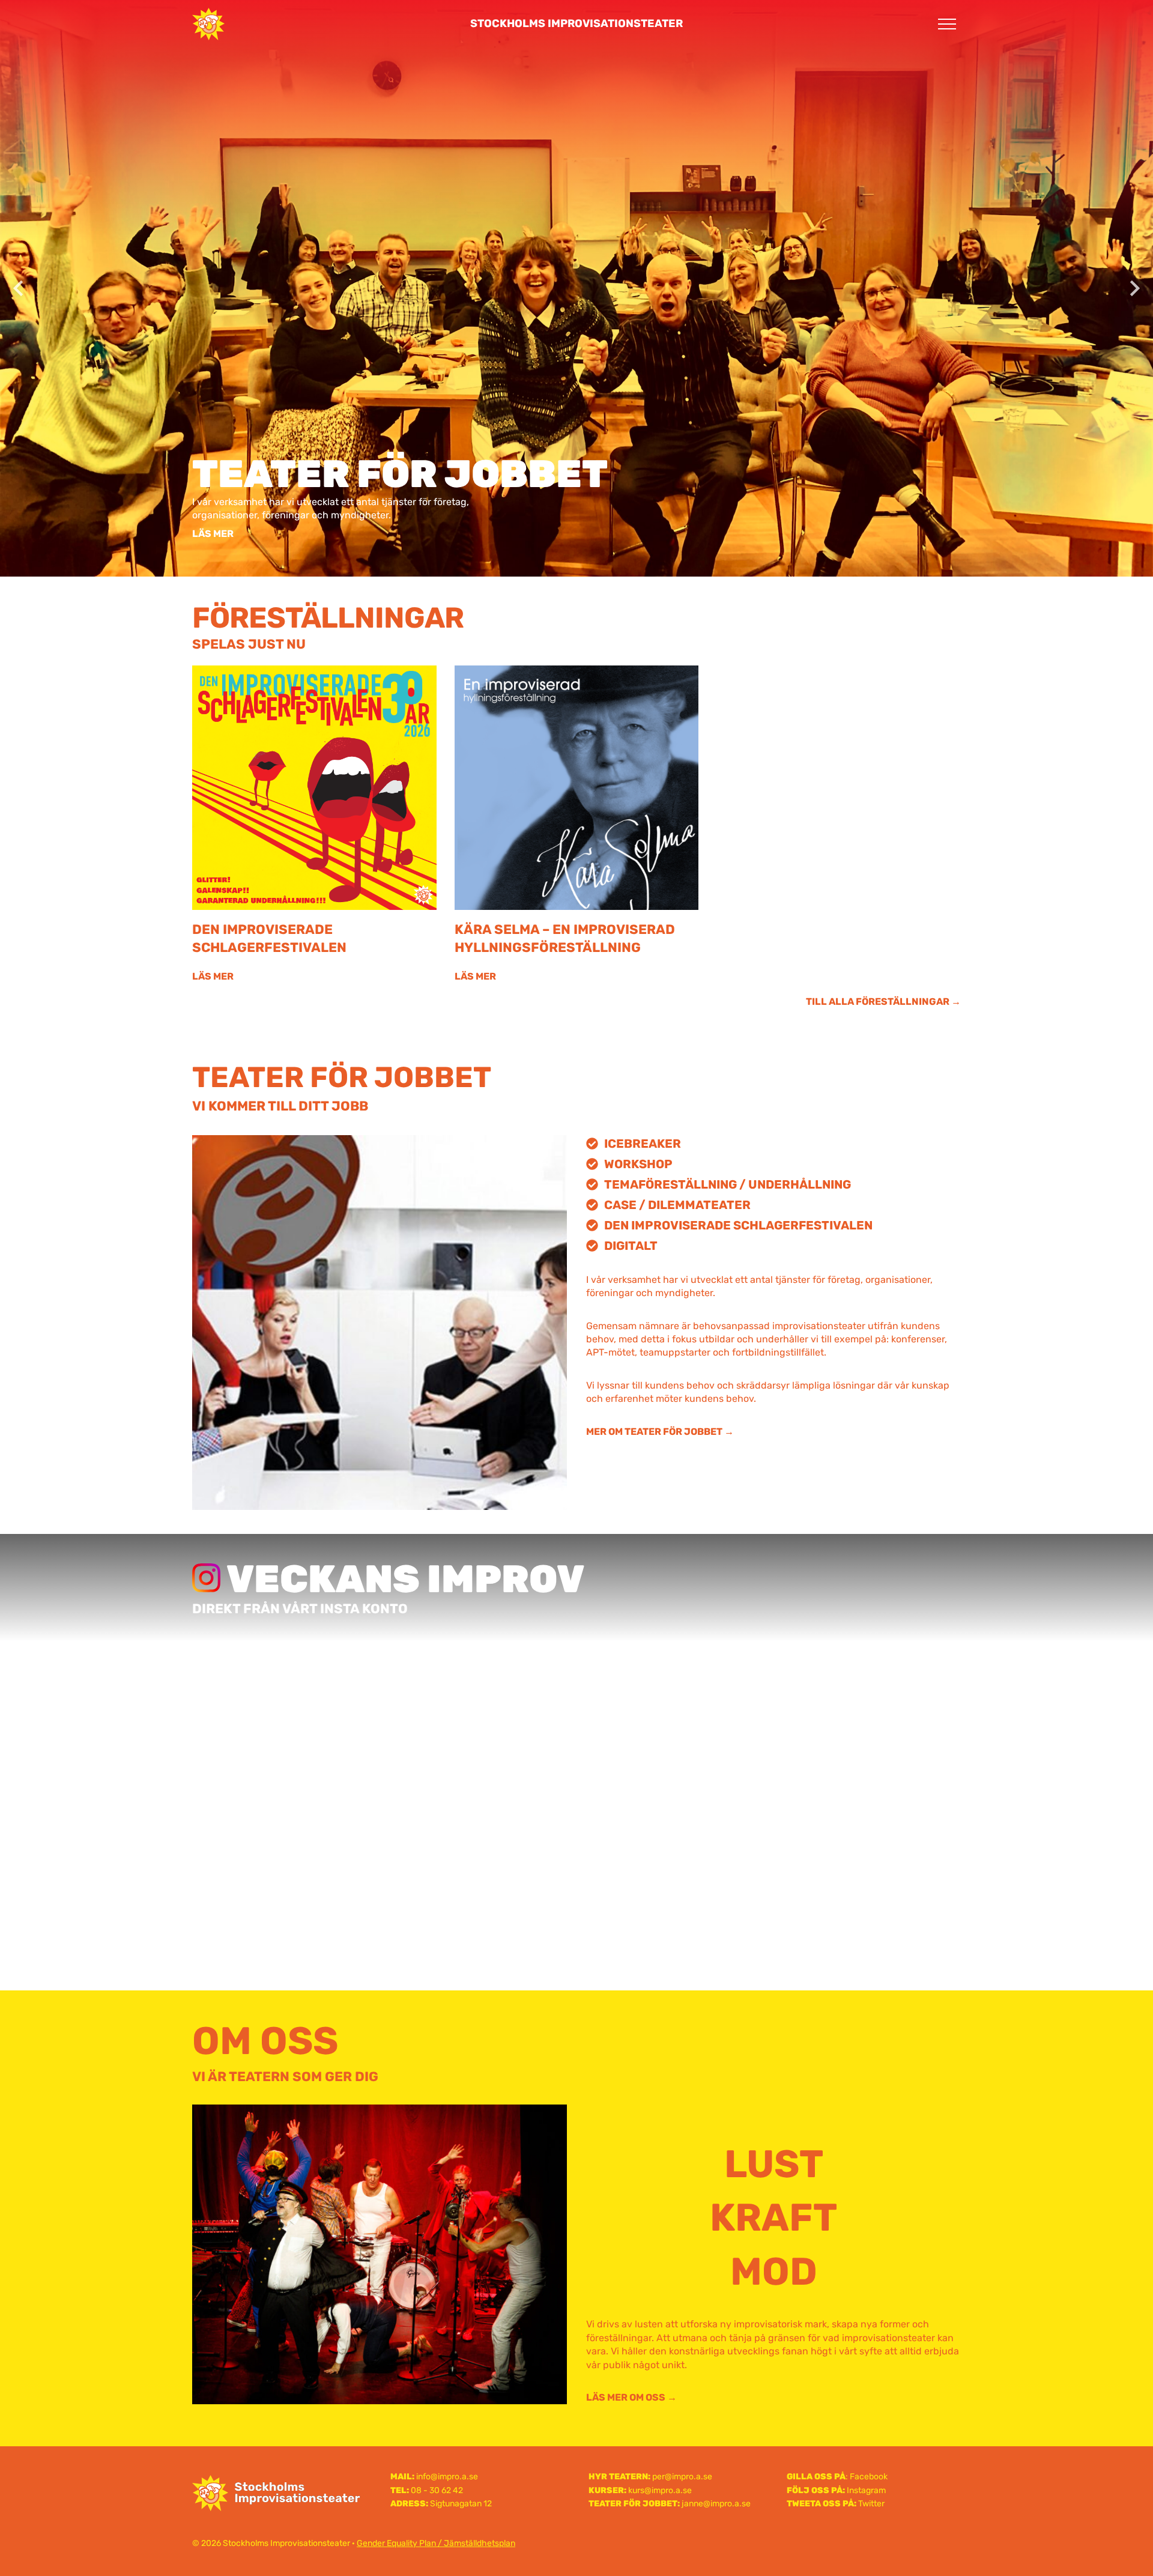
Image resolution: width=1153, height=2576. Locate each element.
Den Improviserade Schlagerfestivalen (269, 938)
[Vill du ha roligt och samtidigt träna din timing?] (576, 1762)
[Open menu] (947, 24)
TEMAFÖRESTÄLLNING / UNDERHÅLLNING (728, 1184)
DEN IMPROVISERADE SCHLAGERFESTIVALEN (738, 1225)
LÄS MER (213, 534)
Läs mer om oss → (631, 2397)
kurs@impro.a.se (660, 2490)
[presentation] (314, 788)
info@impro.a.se (447, 2477)
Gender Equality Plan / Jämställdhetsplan (436, 2543)
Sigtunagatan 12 (461, 2504)
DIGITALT (631, 1246)
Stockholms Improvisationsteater (576, 23)
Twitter (871, 2504)
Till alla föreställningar (878, 1002)
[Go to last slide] (19, 288)
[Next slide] (1134, 288)
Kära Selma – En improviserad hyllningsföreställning (565, 938)
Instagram (866, 2490)
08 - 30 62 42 (437, 2490)
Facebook (869, 2477)
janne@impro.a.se (716, 2504)
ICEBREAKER (643, 1144)
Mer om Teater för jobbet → (660, 1432)
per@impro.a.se (682, 2477)
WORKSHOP (638, 1164)
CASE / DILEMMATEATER (677, 1205)
